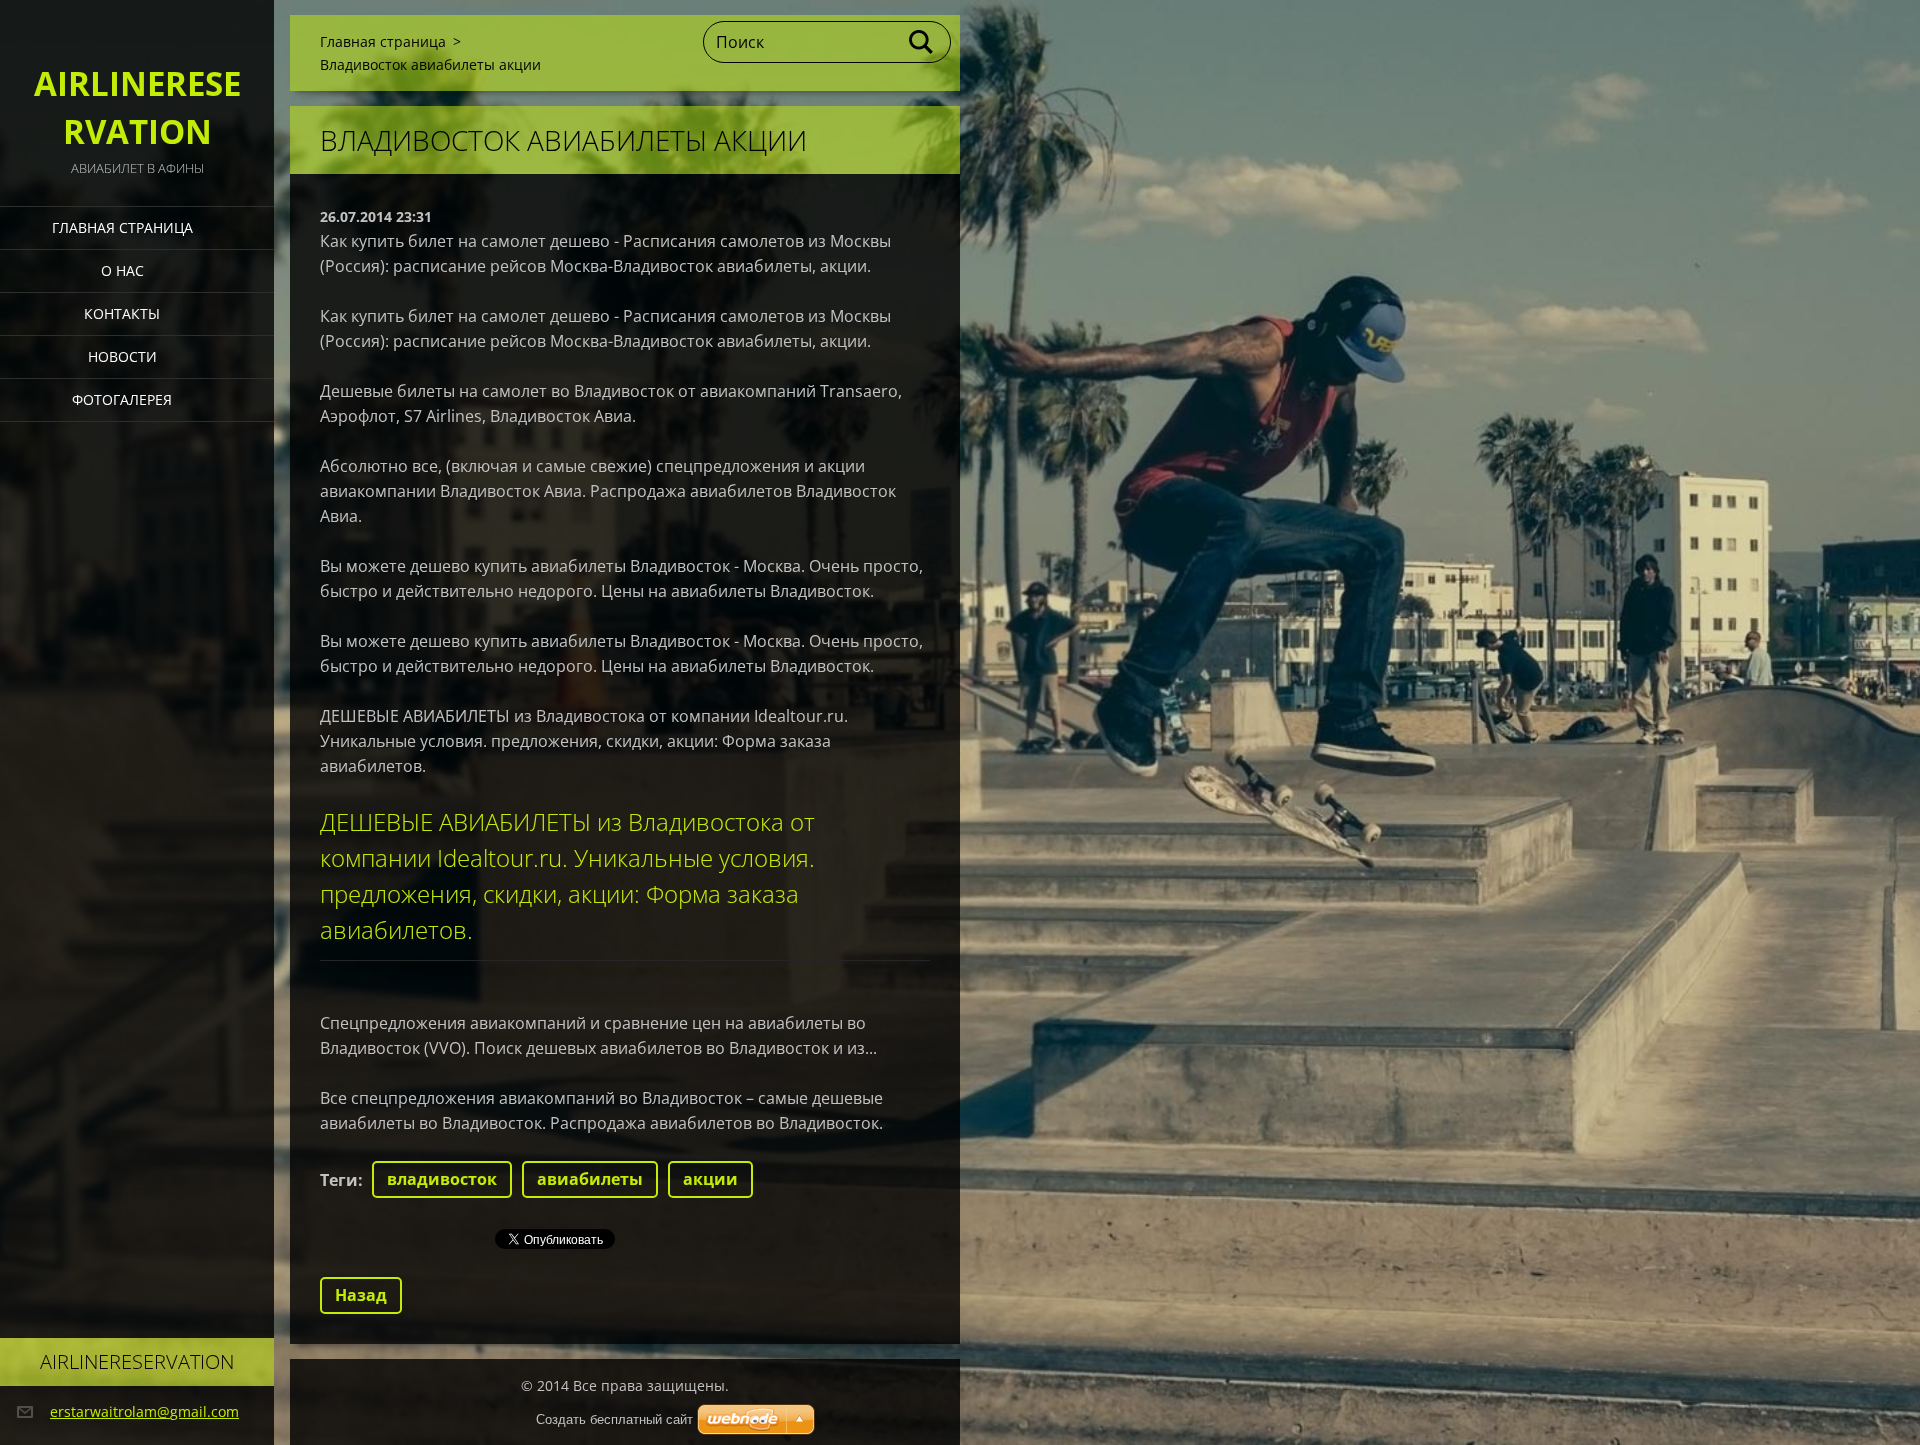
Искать (922, 42)
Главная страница (122, 227)
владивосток (442, 1179)
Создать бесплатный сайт (614, 1419)
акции (710, 1179)
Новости (122, 356)
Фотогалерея (122, 399)
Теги (339, 1180)
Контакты (122, 313)
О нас (122, 270)
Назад (361, 1295)
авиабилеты (590, 1179)
